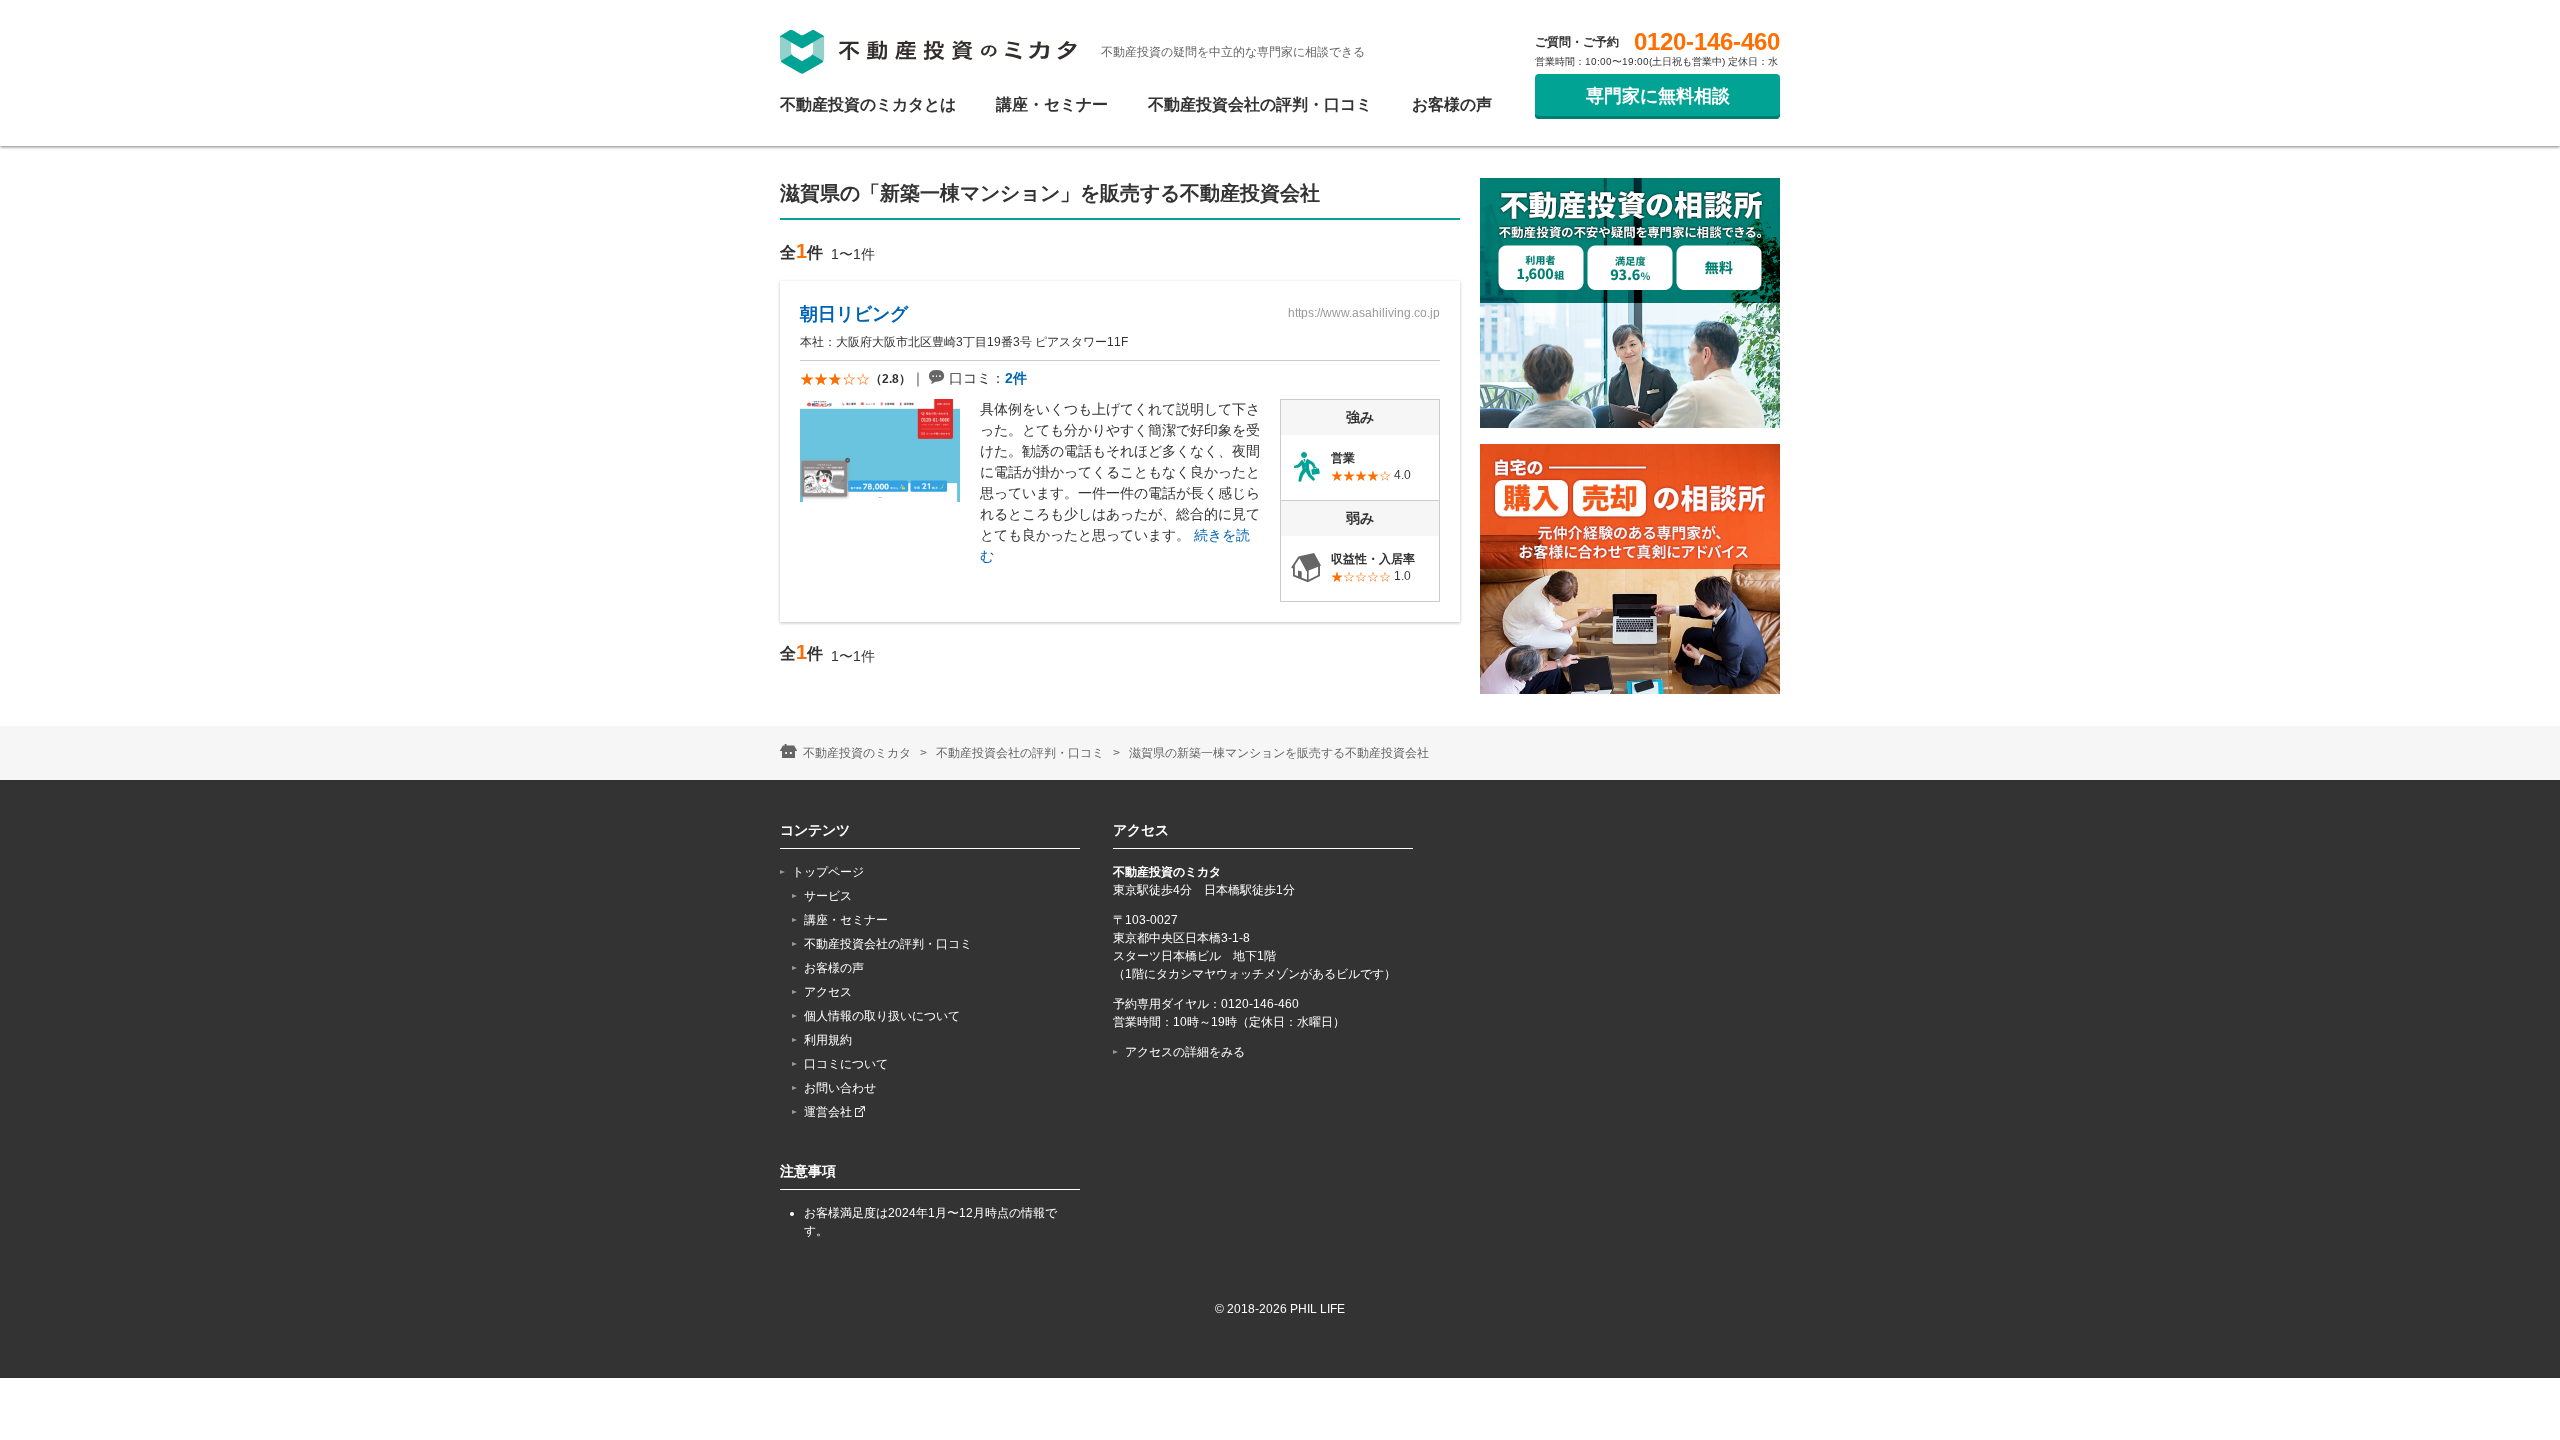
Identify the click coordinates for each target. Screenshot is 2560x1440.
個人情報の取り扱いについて (882, 1016)
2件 (1016, 378)
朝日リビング (854, 314)
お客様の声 (1452, 105)
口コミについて (846, 1064)
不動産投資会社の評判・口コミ (1260, 105)
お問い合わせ (840, 1088)
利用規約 (828, 1040)
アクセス (828, 992)
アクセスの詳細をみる (1185, 1052)
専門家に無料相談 (1658, 96)
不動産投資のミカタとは (868, 105)
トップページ (828, 872)
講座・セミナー (1052, 105)
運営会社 (829, 1112)
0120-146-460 (1707, 42)
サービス (828, 896)
